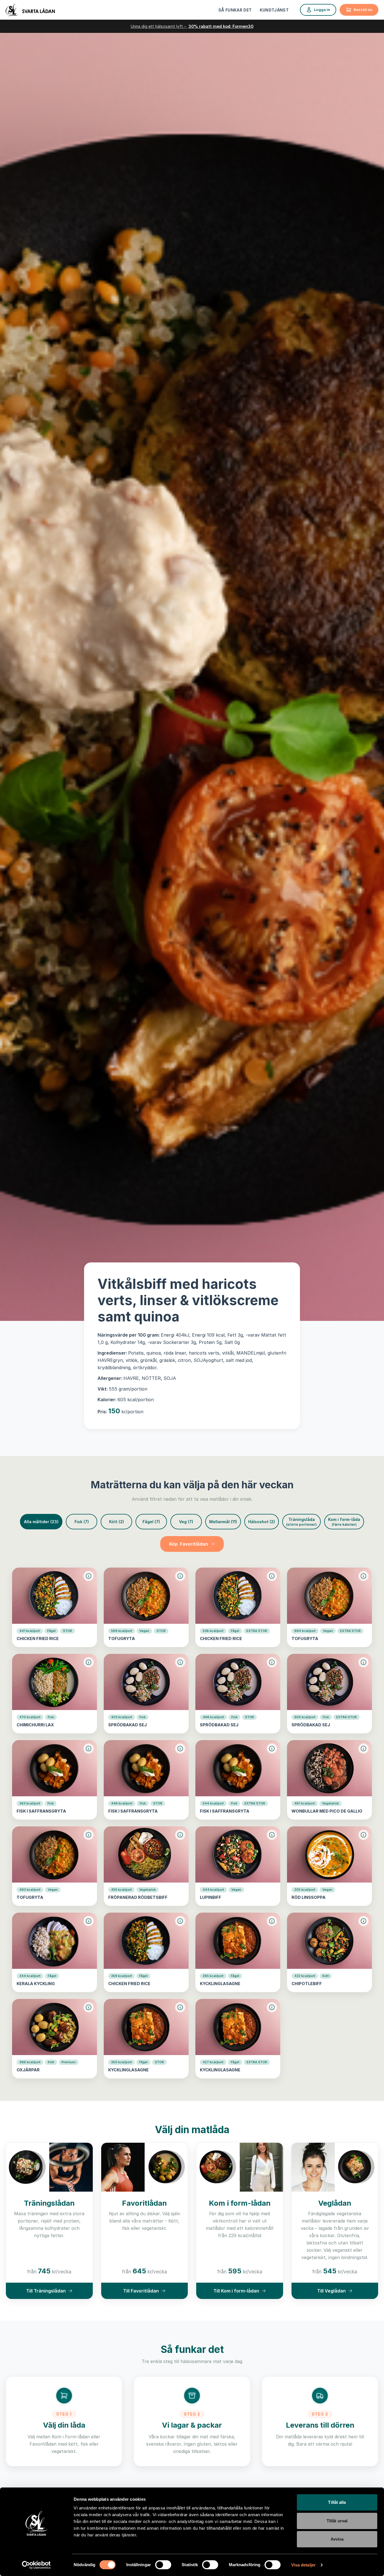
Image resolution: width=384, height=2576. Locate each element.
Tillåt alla (337, 2502)
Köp (189, 1544)
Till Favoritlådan (141, 2291)
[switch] (163, 2565)
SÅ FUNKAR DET (235, 10)
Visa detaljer (303, 2565)
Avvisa (337, 2539)
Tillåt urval (337, 2521)
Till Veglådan (331, 2291)
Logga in (322, 10)
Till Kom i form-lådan (236, 2291)
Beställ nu (363, 10)
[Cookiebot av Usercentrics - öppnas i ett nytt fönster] (36, 2565)
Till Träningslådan (46, 2291)
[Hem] (30, 10)
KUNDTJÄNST (274, 10)
